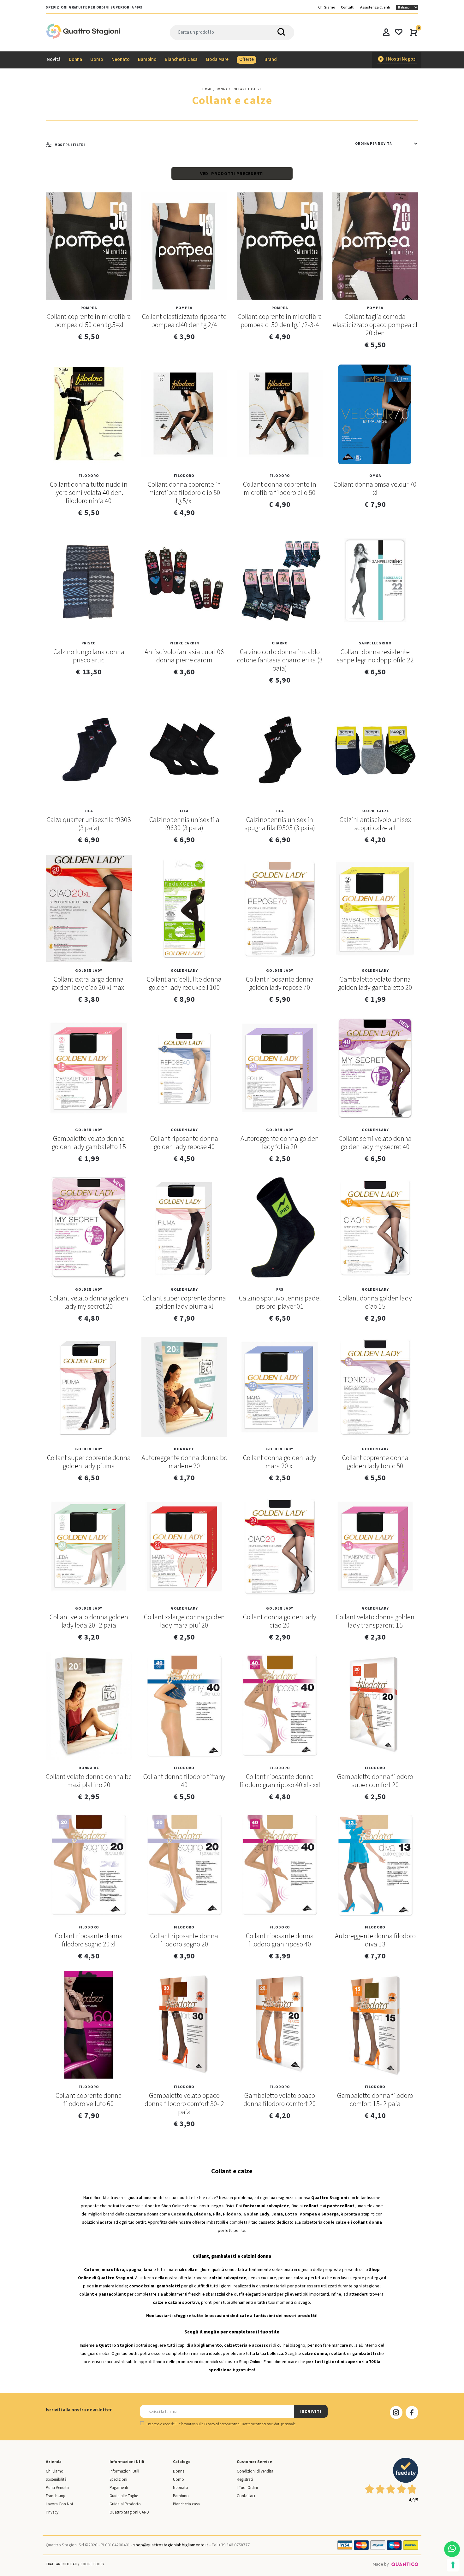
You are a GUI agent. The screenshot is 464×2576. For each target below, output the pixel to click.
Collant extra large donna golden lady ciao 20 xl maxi (89, 983)
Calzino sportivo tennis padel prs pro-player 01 (280, 1302)
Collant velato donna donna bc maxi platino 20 (89, 1781)
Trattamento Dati (62, 2564)
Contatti (348, 7)
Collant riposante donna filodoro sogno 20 (184, 1940)
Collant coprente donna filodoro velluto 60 (89, 2100)
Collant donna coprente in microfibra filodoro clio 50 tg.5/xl (184, 493)
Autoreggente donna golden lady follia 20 (280, 1143)
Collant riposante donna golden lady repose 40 (184, 1143)
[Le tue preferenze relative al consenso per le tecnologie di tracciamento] (453, 2565)
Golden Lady (89, 971)
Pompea (89, 308)
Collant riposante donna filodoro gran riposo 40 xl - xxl (280, 1781)
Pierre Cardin (184, 643)
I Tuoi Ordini (247, 2488)
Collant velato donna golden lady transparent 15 (375, 1621)
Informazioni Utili (124, 2471)
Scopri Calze (375, 811)
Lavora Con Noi (59, 2504)
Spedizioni (118, 2479)
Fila (89, 811)
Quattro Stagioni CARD (129, 2512)
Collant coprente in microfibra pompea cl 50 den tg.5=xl (89, 321)
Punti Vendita (57, 2488)
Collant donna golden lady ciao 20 (280, 1621)
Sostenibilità (56, 2479)
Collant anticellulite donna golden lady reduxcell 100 (184, 983)
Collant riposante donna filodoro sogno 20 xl (89, 1940)
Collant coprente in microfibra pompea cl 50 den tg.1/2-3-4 (280, 321)
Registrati (245, 2479)
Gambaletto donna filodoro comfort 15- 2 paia (375, 2100)
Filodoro (89, 476)
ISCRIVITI (311, 2412)
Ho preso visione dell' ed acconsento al (221, 2424)
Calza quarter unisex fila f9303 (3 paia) (89, 824)
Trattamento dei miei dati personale (268, 2424)
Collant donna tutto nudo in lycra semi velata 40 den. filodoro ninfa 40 (89, 493)
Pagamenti (119, 2488)
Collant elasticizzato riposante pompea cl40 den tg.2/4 (184, 321)
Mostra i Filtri (70, 145)
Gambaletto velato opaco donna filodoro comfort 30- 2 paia (184, 2104)
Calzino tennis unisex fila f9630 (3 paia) (184, 824)
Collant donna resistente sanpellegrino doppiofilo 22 (375, 656)
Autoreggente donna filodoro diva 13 (375, 1940)
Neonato (181, 2488)
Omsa (375, 476)
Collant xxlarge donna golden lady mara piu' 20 (184, 1621)
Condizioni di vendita (255, 2471)
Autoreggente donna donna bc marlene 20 (184, 1462)
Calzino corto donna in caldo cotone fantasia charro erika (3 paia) (280, 660)
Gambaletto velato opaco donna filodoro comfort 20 (280, 2100)
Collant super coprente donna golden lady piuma (89, 1462)
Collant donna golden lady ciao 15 (375, 1302)
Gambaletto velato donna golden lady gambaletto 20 (375, 983)
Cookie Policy (92, 2564)
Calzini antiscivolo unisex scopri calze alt (375, 824)
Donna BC (184, 1449)
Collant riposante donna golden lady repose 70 (280, 983)
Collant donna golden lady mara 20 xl (280, 1462)
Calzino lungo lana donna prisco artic (89, 656)
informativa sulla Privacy (196, 2424)
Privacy (52, 2512)
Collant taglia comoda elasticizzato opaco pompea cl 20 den (375, 325)
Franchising (56, 2496)
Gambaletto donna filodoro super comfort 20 (375, 1781)
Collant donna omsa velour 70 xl (375, 489)
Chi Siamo (327, 7)
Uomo (178, 2479)
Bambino (181, 2496)
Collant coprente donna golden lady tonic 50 (375, 1462)
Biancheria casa (186, 2504)
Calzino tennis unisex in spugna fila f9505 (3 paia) (280, 824)
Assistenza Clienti (375, 7)
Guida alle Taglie (124, 2496)
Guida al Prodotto (125, 2504)
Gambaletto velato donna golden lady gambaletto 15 (89, 1143)
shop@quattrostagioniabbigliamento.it (171, 2545)
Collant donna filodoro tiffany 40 (184, 1781)
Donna (179, 2471)
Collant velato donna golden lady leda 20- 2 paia (89, 1621)
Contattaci (246, 2496)
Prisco (89, 643)
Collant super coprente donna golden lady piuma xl (184, 1302)
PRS (280, 1290)
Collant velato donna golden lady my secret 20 (89, 1302)
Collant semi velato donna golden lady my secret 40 (375, 1143)
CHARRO (280, 643)
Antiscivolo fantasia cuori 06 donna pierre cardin (184, 656)
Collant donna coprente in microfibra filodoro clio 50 (280, 489)
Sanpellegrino (375, 643)
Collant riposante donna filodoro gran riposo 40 (280, 1940)
